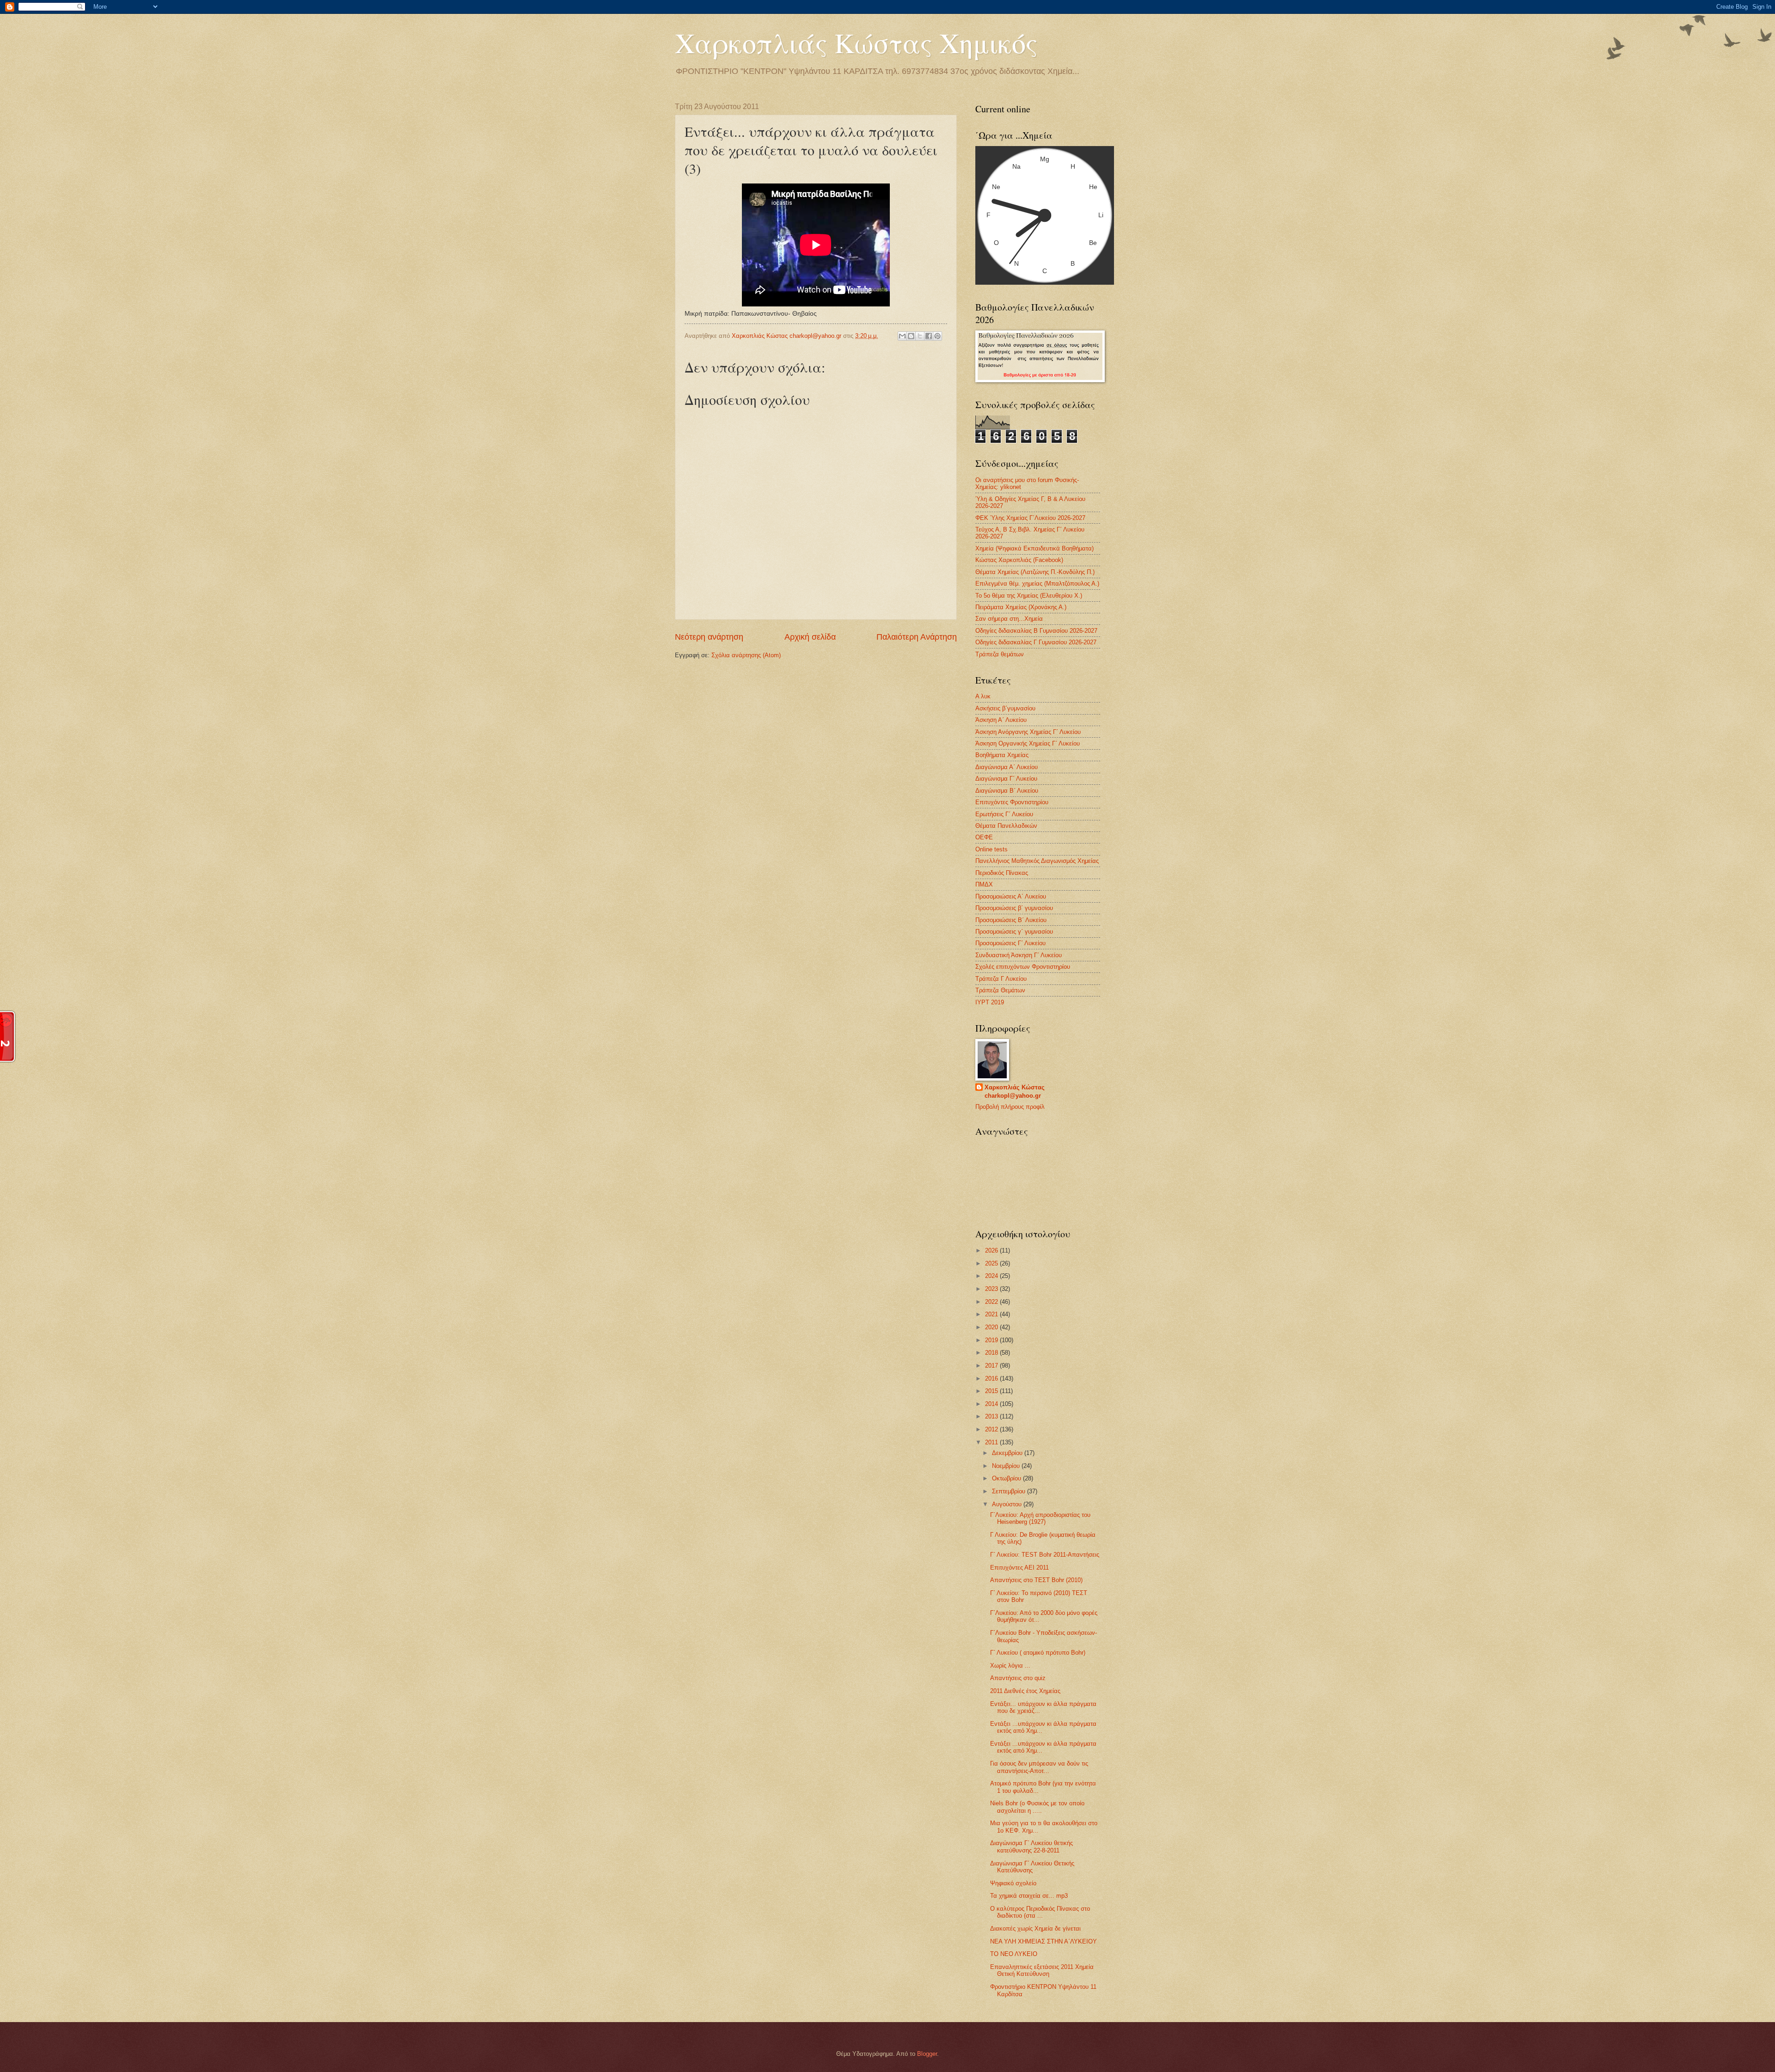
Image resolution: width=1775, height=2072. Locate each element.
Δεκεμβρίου (1008, 1453)
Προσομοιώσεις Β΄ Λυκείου (1011, 920)
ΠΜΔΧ (984, 884)
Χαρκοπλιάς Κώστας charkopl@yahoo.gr (1015, 1091)
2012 (992, 1429)
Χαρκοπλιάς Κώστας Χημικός (856, 43)
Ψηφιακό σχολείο (1013, 1883)
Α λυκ (983, 696)
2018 (992, 1353)
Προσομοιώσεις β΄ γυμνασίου (1014, 908)
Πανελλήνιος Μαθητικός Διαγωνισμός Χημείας (1037, 861)
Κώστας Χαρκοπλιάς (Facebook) (1019, 560)
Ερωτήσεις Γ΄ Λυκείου (1004, 814)
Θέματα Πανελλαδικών (1006, 826)
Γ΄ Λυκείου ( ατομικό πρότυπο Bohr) (1038, 1653)
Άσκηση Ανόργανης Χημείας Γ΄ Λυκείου (1028, 732)
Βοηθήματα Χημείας (1002, 755)
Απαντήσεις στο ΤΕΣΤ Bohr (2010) (1036, 1580)
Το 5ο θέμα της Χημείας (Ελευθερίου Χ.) (1029, 596)
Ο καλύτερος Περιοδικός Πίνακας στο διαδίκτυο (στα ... (1040, 1912)
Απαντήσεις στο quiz (1018, 1678)
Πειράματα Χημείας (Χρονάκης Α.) (1021, 607)
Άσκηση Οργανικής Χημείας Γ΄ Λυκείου (1028, 743)
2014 (992, 1404)
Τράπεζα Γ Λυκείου (1001, 979)
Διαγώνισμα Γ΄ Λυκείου (1006, 779)
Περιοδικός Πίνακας (1002, 873)
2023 (992, 1289)
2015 (992, 1391)
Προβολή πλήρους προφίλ (1010, 1107)
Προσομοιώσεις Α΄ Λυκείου (1011, 896)
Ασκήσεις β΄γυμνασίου (1005, 708)
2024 (992, 1276)
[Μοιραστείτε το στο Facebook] (929, 336)
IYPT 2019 (990, 1002)
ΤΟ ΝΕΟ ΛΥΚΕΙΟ (1014, 1954)
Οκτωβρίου (1007, 1478)
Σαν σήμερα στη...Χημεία (1009, 619)
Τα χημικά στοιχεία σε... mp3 (1029, 1896)
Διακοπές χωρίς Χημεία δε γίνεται (1035, 1928)
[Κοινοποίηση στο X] (920, 336)
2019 (992, 1340)
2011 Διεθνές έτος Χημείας (1025, 1691)
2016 (992, 1378)
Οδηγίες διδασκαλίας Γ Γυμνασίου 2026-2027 (1036, 642)
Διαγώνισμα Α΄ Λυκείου (1007, 767)
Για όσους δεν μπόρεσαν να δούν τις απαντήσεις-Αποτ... (1039, 1767)
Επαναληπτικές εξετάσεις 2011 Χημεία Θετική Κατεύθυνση (1042, 1970)
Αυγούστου (1008, 1504)
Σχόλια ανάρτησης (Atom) (746, 655)
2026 (992, 1250)
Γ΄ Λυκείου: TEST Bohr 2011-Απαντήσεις (1045, 1555)
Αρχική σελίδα (810, 637)
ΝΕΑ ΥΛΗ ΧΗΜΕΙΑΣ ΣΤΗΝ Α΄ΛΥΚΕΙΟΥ (1044, 1941)
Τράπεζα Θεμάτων (1000, 990)
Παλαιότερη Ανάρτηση (917, 637)
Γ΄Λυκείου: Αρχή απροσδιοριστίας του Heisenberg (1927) (1040, 1518)
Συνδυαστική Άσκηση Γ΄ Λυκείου (1019, 955)
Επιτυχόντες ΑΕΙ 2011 (1019, 1568)
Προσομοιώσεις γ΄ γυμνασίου (1014, 932)
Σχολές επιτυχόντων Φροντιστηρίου (1023, 967)
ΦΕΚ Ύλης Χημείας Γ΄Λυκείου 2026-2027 (1030, 518)
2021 (992, 1314)
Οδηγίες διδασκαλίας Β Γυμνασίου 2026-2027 (1036, 631)
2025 (992, 1263)
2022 (992, 1302)
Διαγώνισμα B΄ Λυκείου (1007, 791)
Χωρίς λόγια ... (1010, 1666)
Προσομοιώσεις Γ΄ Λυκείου (1010, 943)
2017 (992, 1366)
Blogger (927, 2054)
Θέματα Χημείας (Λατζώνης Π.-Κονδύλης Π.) (1035, 572)
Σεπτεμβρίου (1010, 1491)
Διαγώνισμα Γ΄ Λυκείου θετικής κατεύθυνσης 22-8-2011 (1031, 1846)
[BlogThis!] (911, 336)
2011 (992, 1442)
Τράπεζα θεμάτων (1000, 654)
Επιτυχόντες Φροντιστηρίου (1012, 802)
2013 (992, 1416)
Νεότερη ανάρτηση (709, 637)
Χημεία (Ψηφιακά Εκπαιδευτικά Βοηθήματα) (1034, 548)
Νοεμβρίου (1007, 1466)
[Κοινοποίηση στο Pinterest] (937, 336)
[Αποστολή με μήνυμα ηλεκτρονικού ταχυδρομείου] (902, 336)
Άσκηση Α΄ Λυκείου (1001, 720)
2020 (992, 1327)
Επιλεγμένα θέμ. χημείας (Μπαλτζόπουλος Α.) (1037, 584)
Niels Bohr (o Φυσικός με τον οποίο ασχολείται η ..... (1037, 1807)
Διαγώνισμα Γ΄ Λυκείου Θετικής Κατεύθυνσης (1032, 1867)
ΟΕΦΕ (984, 837)
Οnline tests (992, 849)
